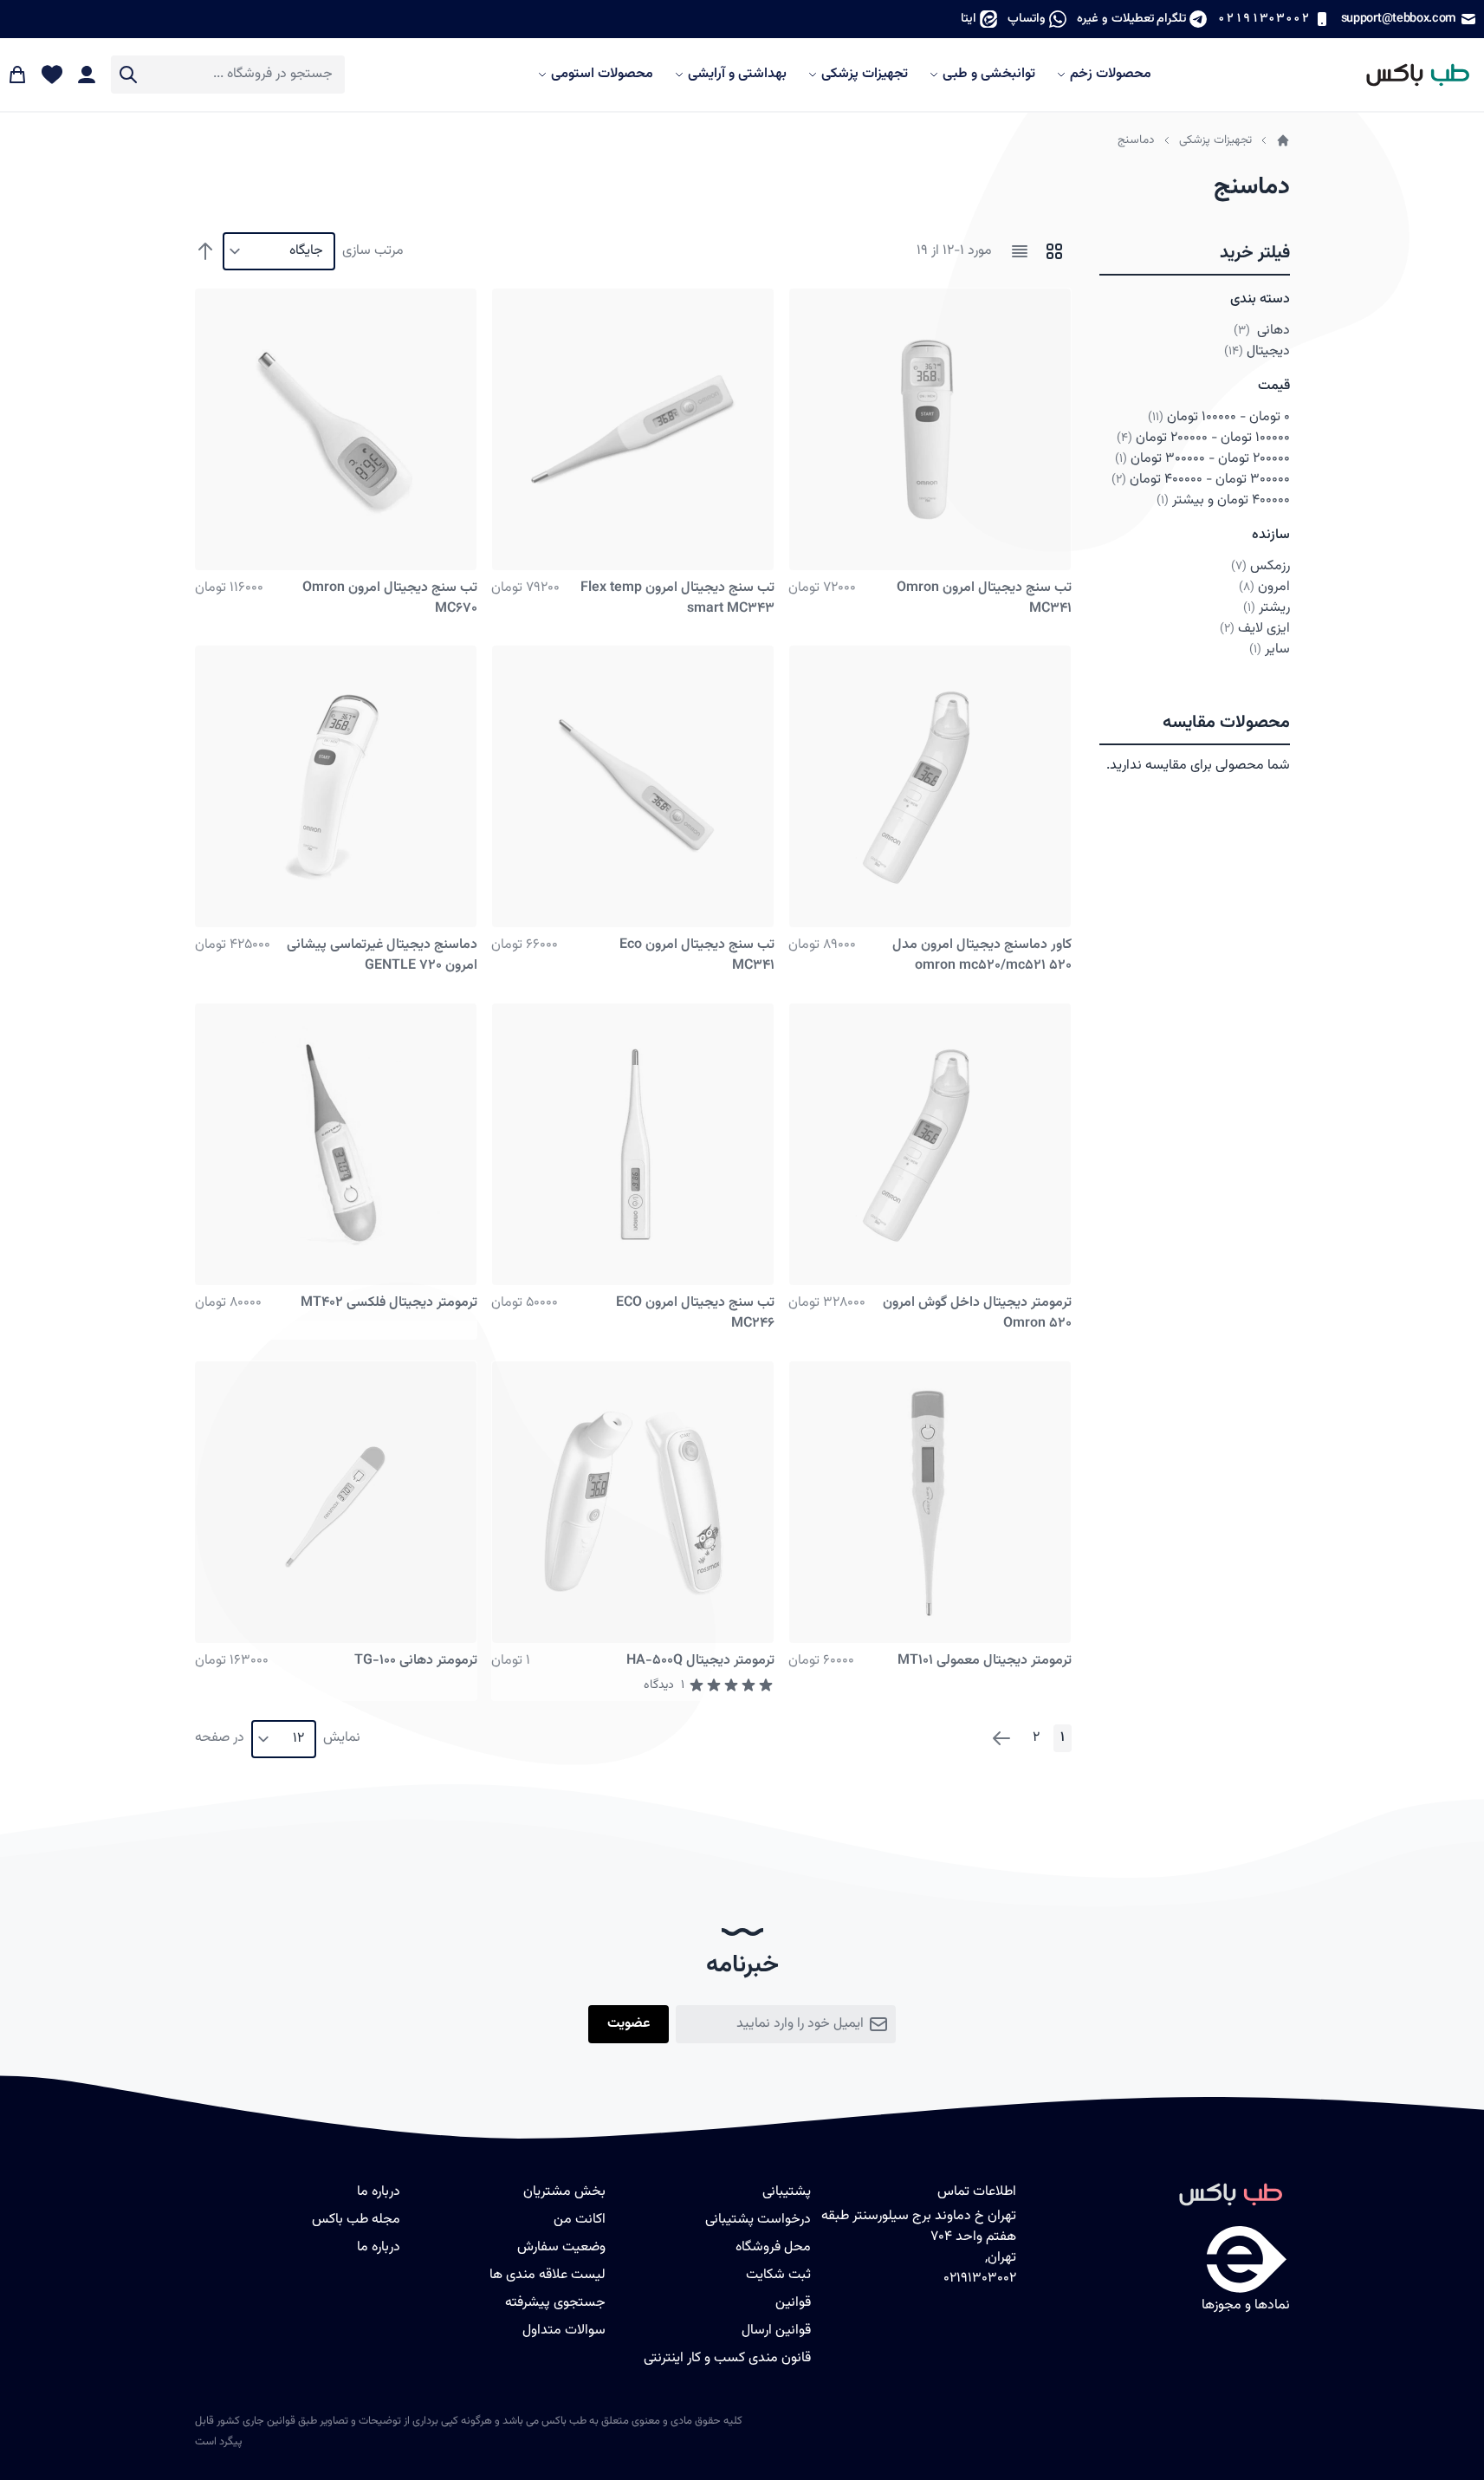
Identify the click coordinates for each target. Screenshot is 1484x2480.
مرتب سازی (373, 251)
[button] (1195, 254)
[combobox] (228, 75)
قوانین (793, 2303)
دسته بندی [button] (1260, 299)
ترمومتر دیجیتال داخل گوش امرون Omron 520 (977, 1313)
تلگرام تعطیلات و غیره (1131, 19)
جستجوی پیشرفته (555, 2303)
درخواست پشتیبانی (758, 2220)
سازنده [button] (1271, 535)
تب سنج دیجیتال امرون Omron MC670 (390, 598)
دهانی (1262, 331)
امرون (1264, 587)
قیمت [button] (1274, 386)
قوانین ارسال (776, 2331)
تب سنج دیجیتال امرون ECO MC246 (695, 1313)
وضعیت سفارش (561, 2247)
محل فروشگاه (773, 2247)
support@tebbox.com (1399, 19)
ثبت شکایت (778, 2275)
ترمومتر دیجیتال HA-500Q (700, 1661)
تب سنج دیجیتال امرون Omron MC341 (984, 598)
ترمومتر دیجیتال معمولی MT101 (985, 1661)
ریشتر (1267, 608)
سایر (1270, 649)
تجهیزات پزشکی (1215, 140)
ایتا (969, 19)
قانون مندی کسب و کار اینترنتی (727, 2358)
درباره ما (379, 2247)
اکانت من (580, 2220)
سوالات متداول (564, 2331)
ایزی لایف (1255, 629)
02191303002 (1263, 19)
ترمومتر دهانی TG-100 (416, 1661)
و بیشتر (1223, 500)
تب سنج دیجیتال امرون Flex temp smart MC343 (677, 598)
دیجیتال (1257, 351)
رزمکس (1260, 566)
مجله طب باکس (356, 2220)
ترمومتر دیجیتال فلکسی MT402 (389, 1303)
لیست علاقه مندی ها (548, 2275)
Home (1283, 140)
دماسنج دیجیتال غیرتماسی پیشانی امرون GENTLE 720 (382, 955)
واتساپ (1027, 19)
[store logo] (1410, 75)
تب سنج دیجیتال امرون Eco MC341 (697, 955)
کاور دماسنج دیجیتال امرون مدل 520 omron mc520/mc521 (982, 955)
